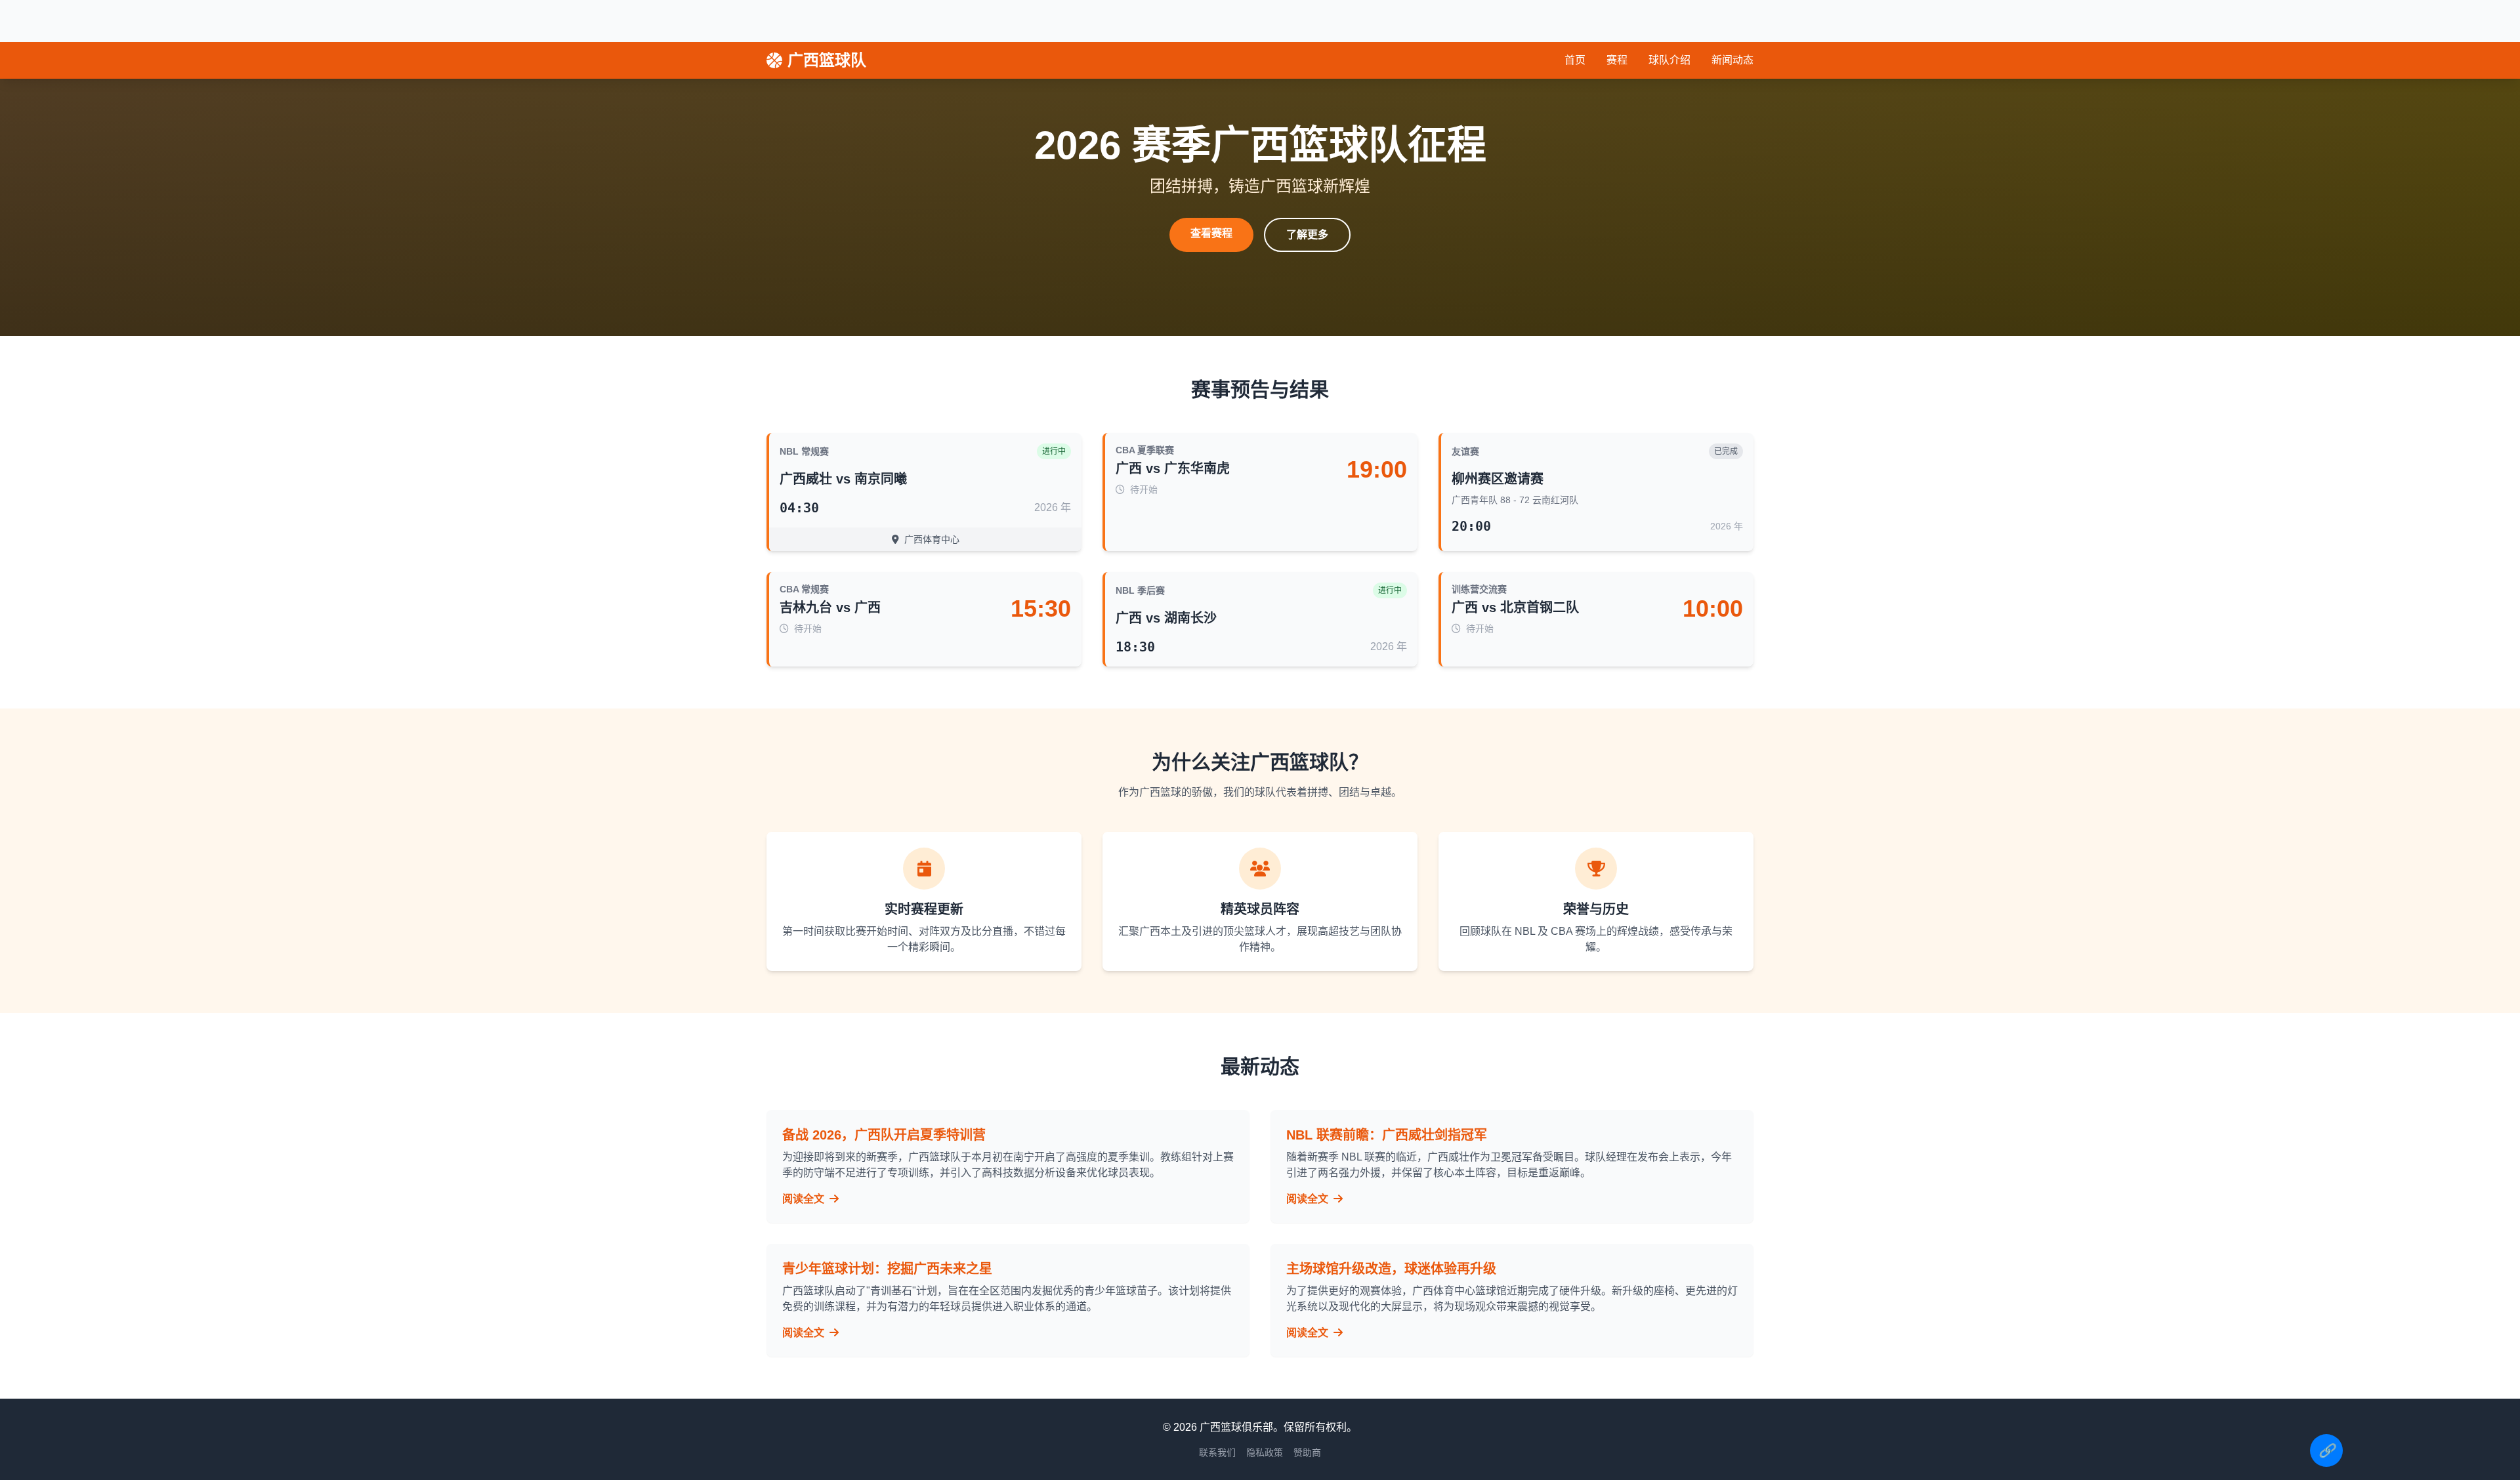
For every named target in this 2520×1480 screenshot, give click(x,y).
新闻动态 (1732, 60)
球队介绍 (1669, 60)
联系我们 (1217, 1452)
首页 (1575, 60)
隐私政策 (1265, 1452)
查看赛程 (1211, 233)
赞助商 (1307, 1452)
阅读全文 (805, 1199)
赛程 (1617, 60)
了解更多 (1307, 235)
